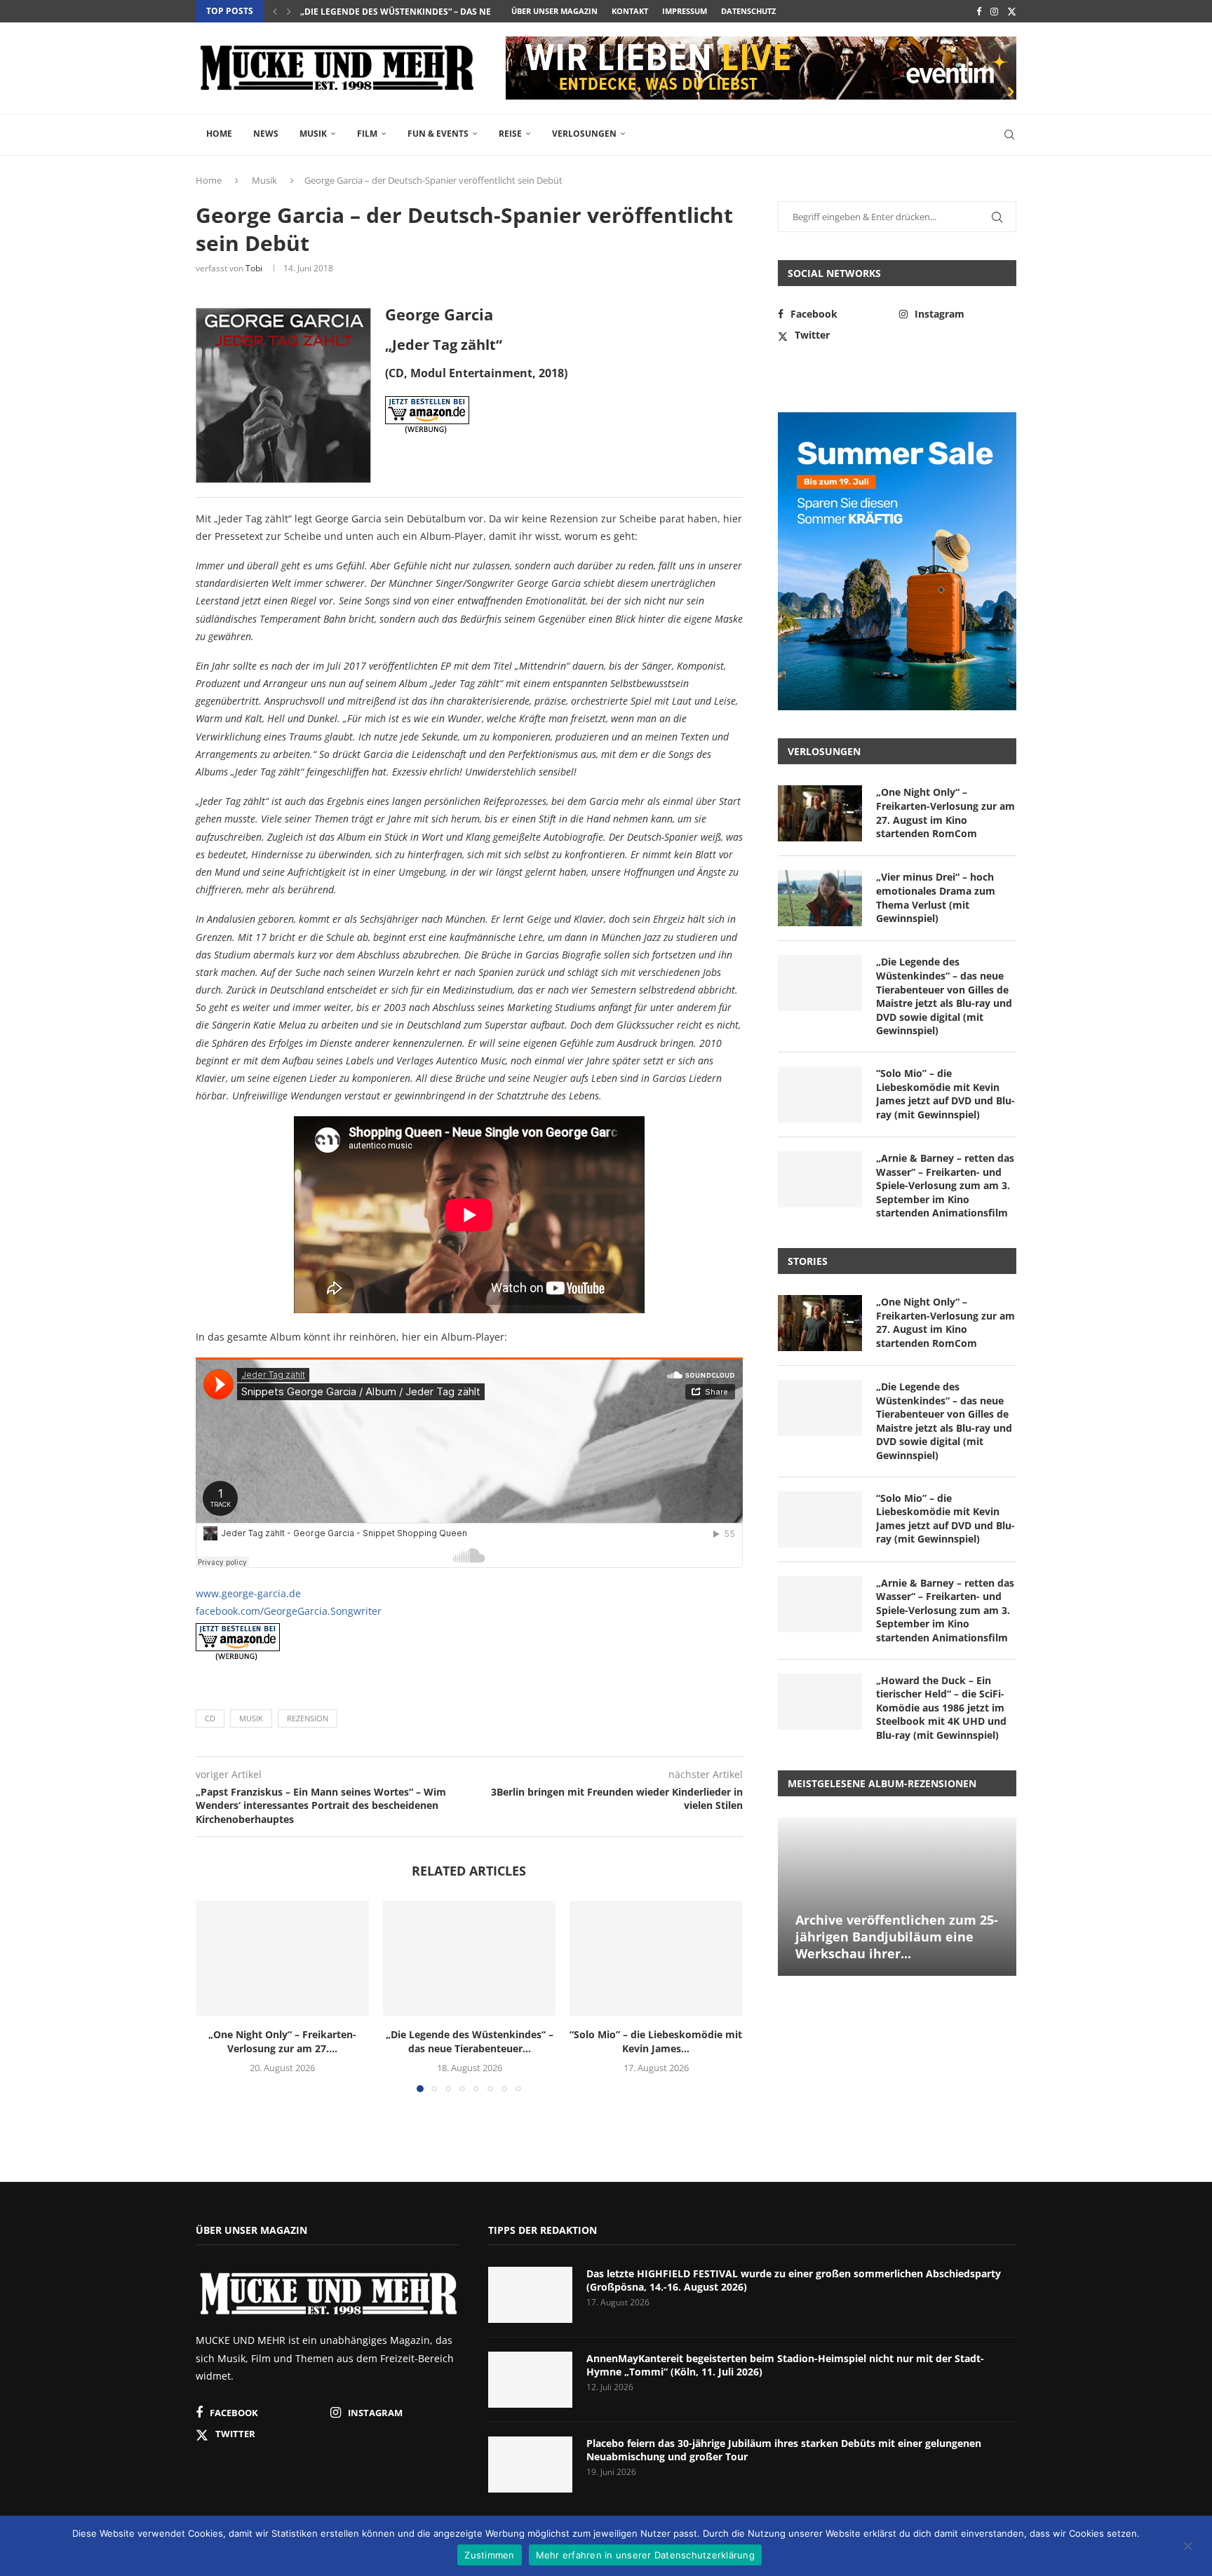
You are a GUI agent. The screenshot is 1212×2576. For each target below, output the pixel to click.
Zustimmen (489, 2555)
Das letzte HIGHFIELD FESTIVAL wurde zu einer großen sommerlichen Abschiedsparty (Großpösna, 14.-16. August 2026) (794, 2280)
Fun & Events (438, 134)
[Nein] (1187, 2547)
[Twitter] (1012, 11)
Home (219, 134)
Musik (313, 134)
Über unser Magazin (554, 11)
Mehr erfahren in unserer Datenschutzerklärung (645, 2555)
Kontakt (630, 11)
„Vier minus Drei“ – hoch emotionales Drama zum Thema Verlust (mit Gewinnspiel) (936, 897)
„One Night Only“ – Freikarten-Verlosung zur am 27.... (282, 2041)
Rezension (308, 1718)
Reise (510, 134)
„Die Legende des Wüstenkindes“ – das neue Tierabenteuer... (439, 12)
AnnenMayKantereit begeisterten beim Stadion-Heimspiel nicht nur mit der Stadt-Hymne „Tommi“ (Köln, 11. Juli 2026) (785, 2365)
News (266, 134)
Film (367, 134)
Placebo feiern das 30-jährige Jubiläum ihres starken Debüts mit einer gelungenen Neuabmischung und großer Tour (784, 2450)
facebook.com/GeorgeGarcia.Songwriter (289, 1611)
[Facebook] (979, 11)
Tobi (254, 268)
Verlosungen (584, 134)
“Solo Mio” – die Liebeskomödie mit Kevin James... (656, 2041)
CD (210, 1718)
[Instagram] (994, 11)
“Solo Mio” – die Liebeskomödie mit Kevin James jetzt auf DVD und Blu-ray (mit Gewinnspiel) (945, 1094)
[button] (275, 11)
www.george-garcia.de (248, 1593)
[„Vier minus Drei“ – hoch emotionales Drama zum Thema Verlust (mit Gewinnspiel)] (820, 898)
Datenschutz (748, 11)
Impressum (685, 11)
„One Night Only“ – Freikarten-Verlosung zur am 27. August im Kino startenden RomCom (945, 813)
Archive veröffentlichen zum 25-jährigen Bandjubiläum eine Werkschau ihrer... (897, 1937)
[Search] (1009, 135)
